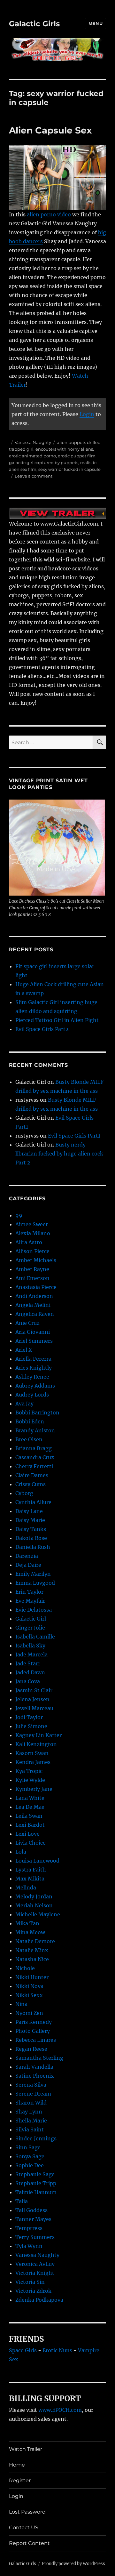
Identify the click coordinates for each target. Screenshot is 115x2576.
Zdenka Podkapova (39, 2300)
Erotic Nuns (57, 2350)
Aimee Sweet (32, 1224)
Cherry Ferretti (34, 1466)
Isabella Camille (35, 1637)
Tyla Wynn (29, 2246)
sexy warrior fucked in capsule (69, 469)
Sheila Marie (31, 2121)
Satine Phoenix (35, 2076)
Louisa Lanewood (37, 1861)
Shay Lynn (29, 2112)
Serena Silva (31, 2085)
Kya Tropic (29, 1771)
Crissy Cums (31, 1484)
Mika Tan (27, 1923)
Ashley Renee (32, 1377)
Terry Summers (35, 2237)
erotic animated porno (32, 456)
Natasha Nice (32, 1959)
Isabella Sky (30, 1646)
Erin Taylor (29, 1592)
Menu (96, 23)
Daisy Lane (29, 1511)
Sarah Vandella (34, 2067)
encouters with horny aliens (64, 449)
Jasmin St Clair (34, 1690)
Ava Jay (24, 1404)
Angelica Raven (35, 1314)
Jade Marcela (31, 1654)
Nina (21, 2004)
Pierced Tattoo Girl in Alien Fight (57, 1020)
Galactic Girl (31, 1619)
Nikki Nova (29, 1986)
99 (19, 1215)
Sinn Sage (28, 2147)
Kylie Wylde (30, 1780)
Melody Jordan (34, 1896)
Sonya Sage (30, 2156)
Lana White (30, 1798)
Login (87, 414)
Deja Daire (28, 1565)
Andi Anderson (34, 1296)
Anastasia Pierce (36, 1287)
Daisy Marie (30, 1520)
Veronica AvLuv (35, 2264)
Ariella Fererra (33, 1359)
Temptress (29, 2228)
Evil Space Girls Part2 (42, 1029)
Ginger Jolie (30, 1628)
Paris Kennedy (34, 2022)
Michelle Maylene (38, 1914)
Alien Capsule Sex (50, 130)
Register (20, 2480)
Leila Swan (29, 1816)
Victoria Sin (30, 2282)
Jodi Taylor (29, 1717)
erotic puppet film (77, 456)
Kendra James (33, 1762)
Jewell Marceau (34, 1708)
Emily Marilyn (33, 1574)
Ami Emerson (32, 1278)
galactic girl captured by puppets (44, 463)
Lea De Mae (30, 1807)
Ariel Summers (34, 1341)
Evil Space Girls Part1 (74, 1136)
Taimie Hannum (36, 2192)
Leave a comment (34, 476)
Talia (22, 2201)
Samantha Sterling (39, 2058)
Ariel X (24, 1350)
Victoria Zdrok (33, 2291)
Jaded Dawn (30, 1672)
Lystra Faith (31, 1870)
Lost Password (27, 2512)
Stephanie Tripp (36, 2183)
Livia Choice (31, 1843)
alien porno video (49, 214)
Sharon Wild (31, 2103)
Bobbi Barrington (37, 1413)
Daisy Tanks (31, 1529)
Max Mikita (30, 1879)
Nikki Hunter (32, 1977)
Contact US (24, 2528)
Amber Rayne (32, 1269)
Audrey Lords (32, 1395)
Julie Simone (31, 1726)
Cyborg (24, 1493)
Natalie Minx (32, 1950)
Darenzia (27, 1556)
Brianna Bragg (34, 1448)
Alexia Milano (33, 1233)
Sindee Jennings (36, 2138)
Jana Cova (28, 1681)
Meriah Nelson (34, 1905)
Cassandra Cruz (35, 1457)
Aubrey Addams (35, 1386)
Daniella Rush (33, 1547)
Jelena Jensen (32, 1699)
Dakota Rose (31, 1538)
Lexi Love (27, 1834)
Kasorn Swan (32, 1753)
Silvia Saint (30, 2129)
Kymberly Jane (34, 1789)
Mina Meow (30, 1932)
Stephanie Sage (35, 2174)
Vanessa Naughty (33, 442)
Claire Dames (32, 1475)
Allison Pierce (32, 1251)
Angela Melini (33, 1305)
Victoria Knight (35, 2273)
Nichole (25, 1968)
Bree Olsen (29, 1439)
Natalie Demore (35, 1941)
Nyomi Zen (29, 2013)
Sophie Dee (30, 2165)
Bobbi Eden (30, 1421)
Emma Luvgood (35, 1583)
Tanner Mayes (33, 2219)
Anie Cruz (27, 1323)
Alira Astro (29, 1242)
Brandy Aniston (35, 1430)
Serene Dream (33, 2094)
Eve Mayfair (30, 1601)
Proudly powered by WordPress (73, 2564)
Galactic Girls (34, 24)
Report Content (29, 2543)
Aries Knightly (34, 1368)
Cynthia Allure (33, 1502)
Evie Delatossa (34, 1610)
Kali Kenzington (36, 1744)
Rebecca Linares (36, 2040)
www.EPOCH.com (60, 2410)
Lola (21, 1852)
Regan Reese (31, 2049)
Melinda (26, 1888)
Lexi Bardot (30, 1825)
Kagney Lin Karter (38, 1735)
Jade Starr (28, 1663)
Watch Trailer (26, 2449)
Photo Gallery (33, 2031)
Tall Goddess (31, 2210)
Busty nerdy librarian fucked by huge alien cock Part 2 (59, 1154)
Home (17, 2465)
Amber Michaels (36, 1260)
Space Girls (23, 2350)
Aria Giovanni (33, 1332)
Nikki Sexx (29, 1995)
